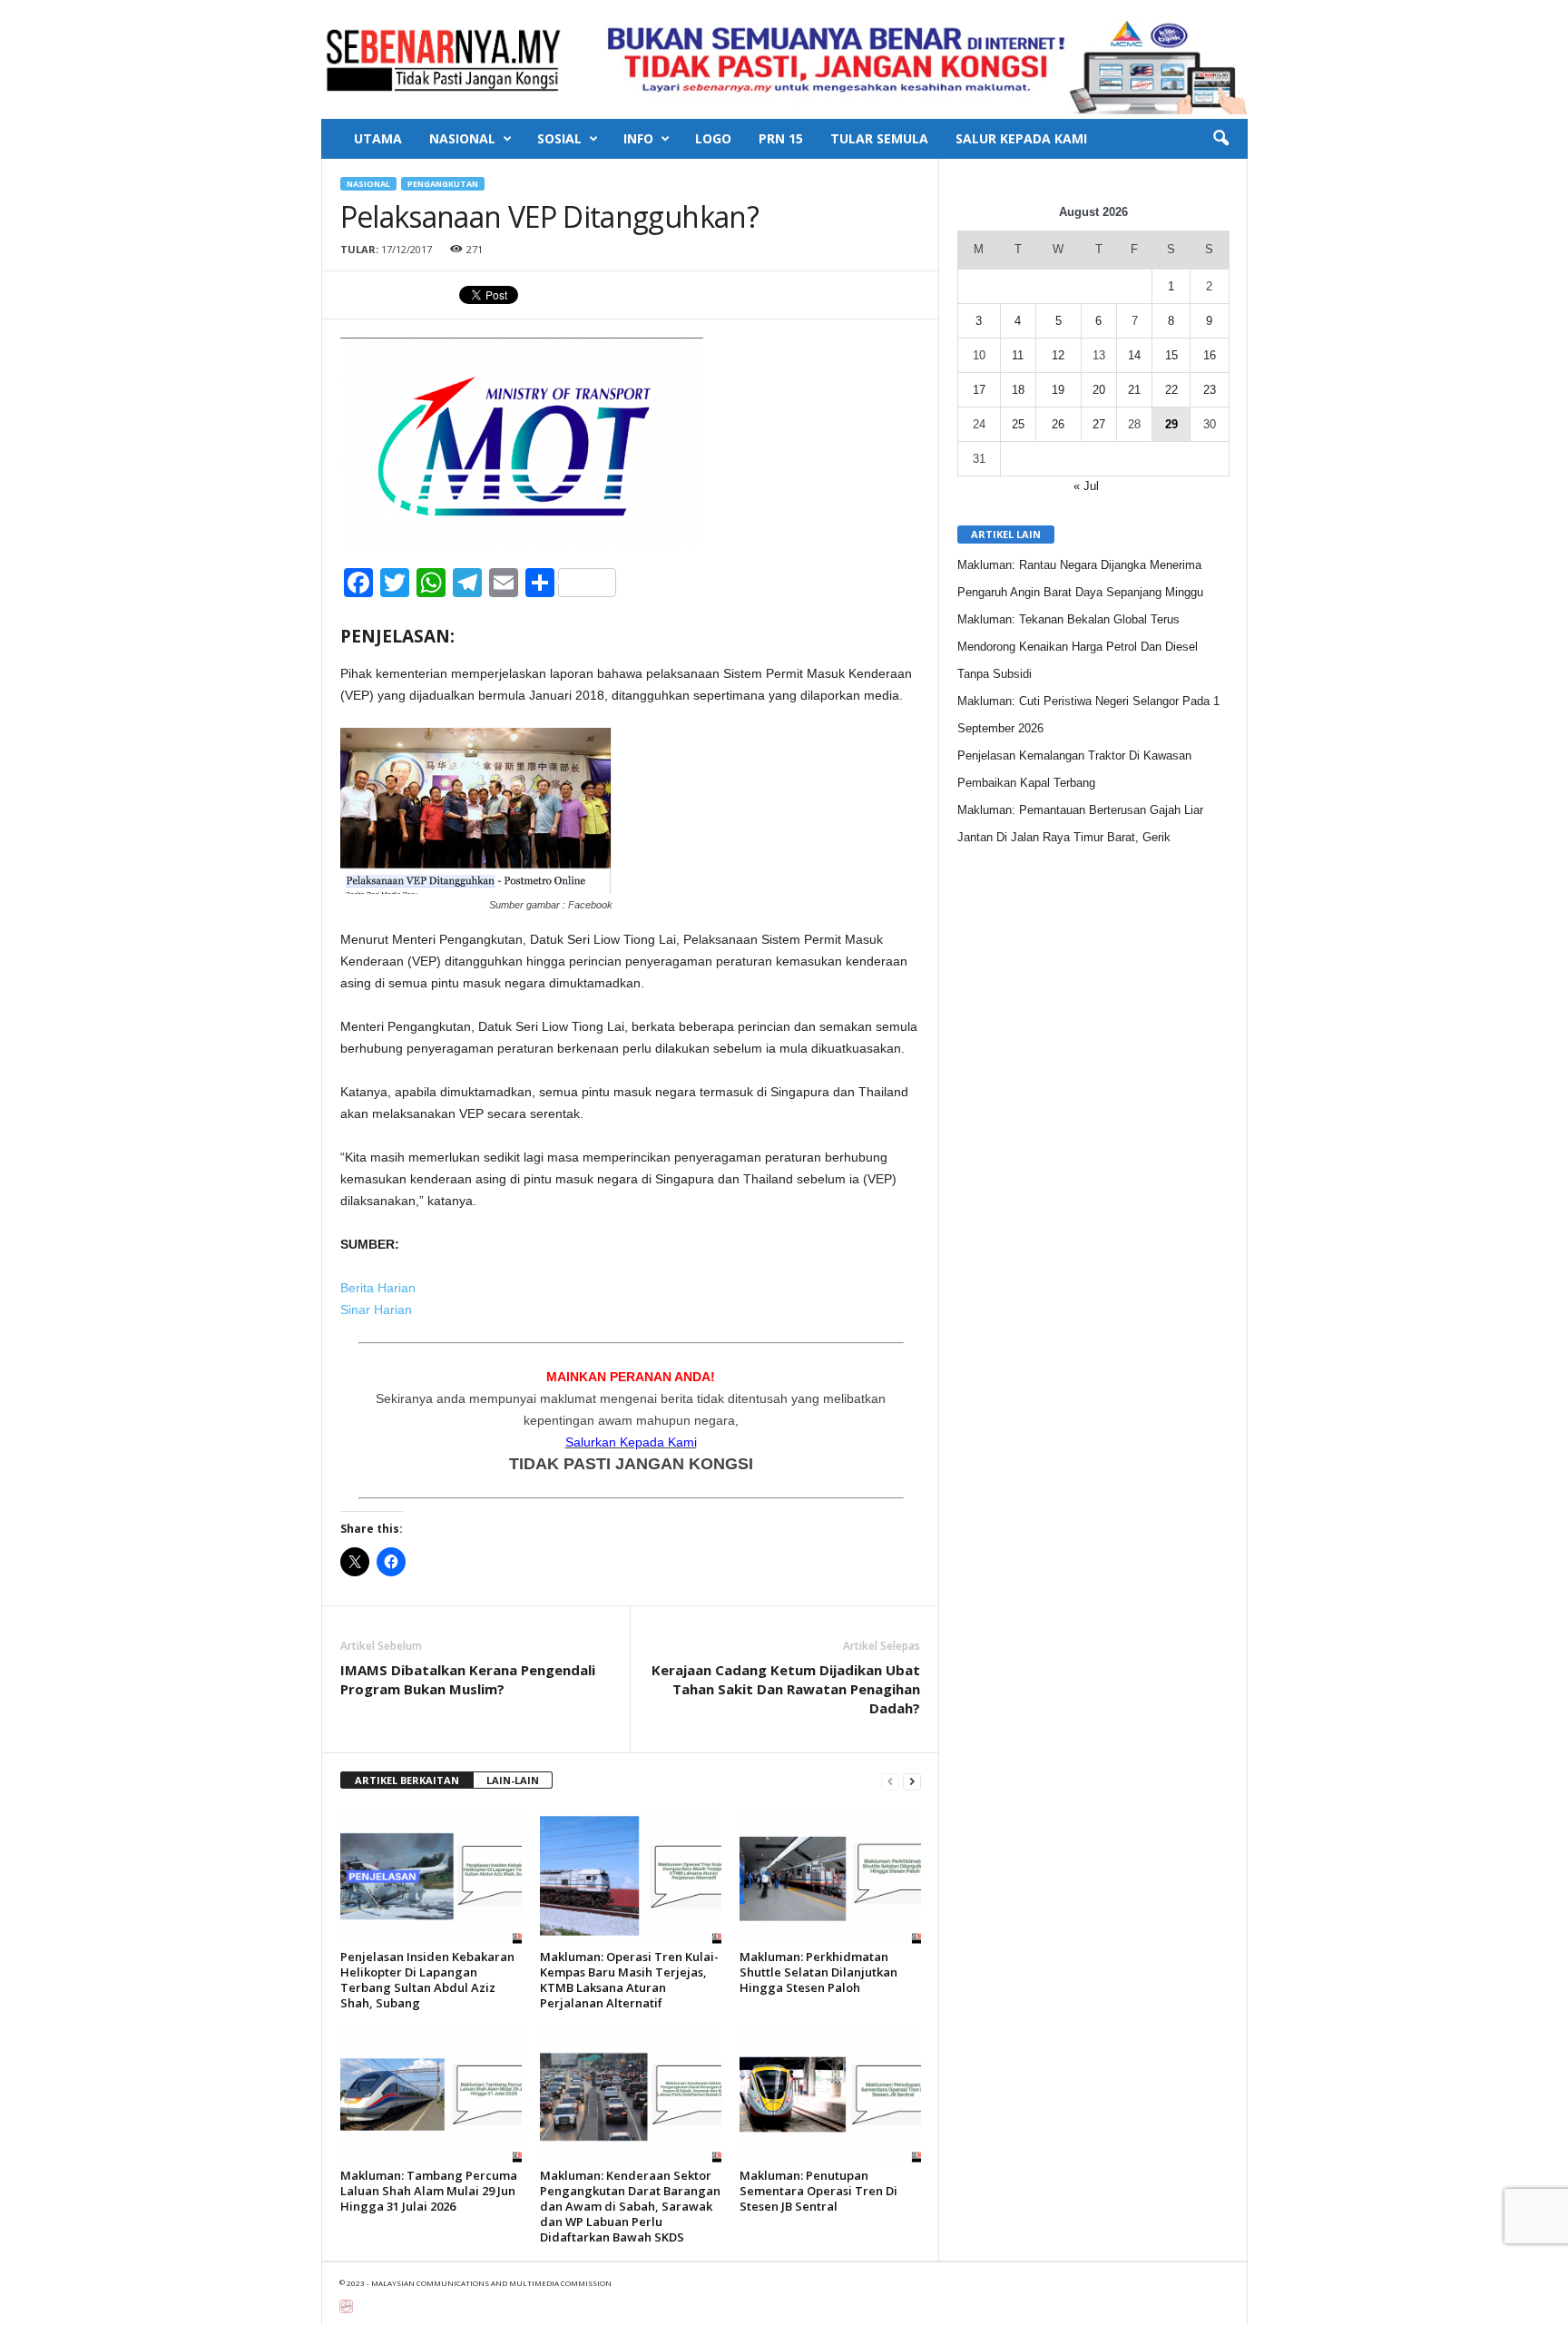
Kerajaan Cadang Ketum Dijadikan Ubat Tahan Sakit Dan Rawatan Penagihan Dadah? (786, 1689)
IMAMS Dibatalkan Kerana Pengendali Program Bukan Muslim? (468, 1679)
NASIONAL (462, 138)
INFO (638, 138)
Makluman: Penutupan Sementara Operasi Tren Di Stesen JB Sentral (818, 2191)
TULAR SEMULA (879, 138)
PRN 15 (781, 138)
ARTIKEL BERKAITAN (407, 1780)
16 (1210, 355)
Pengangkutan (443, 184)
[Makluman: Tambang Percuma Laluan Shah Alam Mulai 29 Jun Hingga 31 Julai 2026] (431, 2094)
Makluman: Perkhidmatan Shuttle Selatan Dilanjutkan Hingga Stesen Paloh (818, 1972)
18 (1018, 390)
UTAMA (378, 138)
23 (1210, 390)
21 (1134, 390)
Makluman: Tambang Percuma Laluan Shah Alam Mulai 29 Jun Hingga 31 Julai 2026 (429, 2191)
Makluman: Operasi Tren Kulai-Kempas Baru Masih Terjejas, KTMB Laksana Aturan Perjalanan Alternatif (629, 1980)
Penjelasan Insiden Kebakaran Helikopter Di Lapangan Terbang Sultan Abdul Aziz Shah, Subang (427, 1980)
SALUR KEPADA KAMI (1021, 138)
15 (1171, 355)
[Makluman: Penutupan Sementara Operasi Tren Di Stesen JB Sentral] (830, 2094)
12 (1058, 355)
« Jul (1086, 486)
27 (1099, 424)
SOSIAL (559, 138)
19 (1058, 390)
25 (1018, 424)
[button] (1220, 139)
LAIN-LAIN (513, 1780)
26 (1058, 424)
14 (1134, 355)
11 (1018, 355)
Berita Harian (380, 1288)
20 (1099, 390)
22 (1171, 390)
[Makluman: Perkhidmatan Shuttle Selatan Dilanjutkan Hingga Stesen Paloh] (830, 1876)
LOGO (713, 138)
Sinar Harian (376, 1310)
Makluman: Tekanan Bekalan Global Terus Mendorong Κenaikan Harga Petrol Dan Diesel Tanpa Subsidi (1078, 647)
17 (979, 390)
